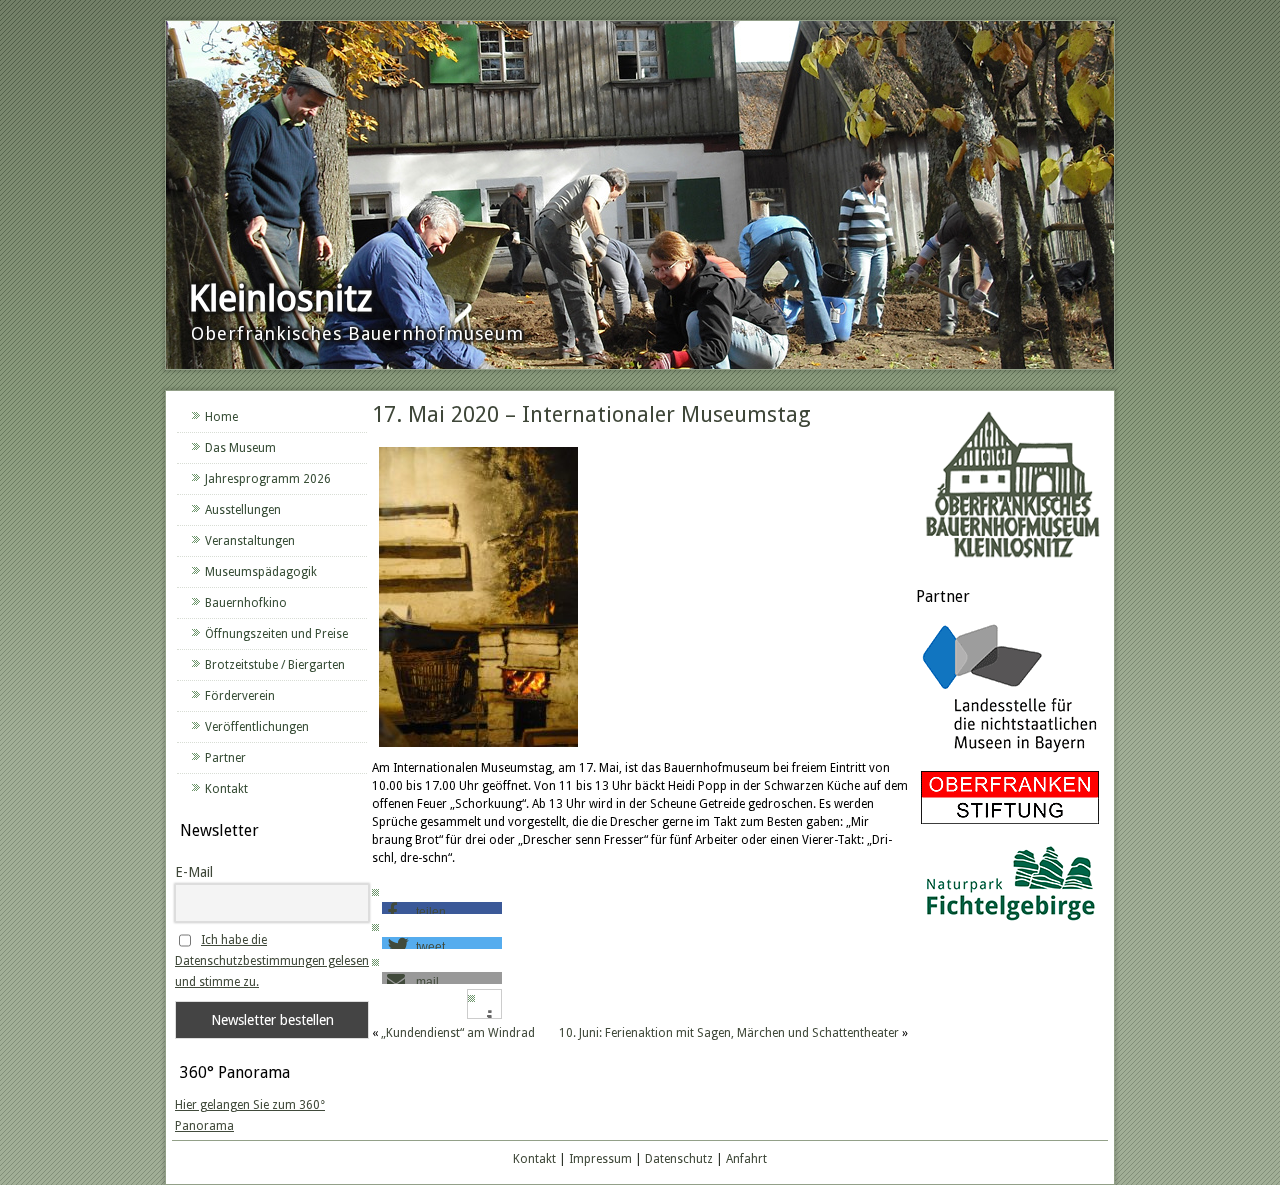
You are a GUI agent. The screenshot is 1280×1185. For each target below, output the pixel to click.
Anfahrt (746, 1159)
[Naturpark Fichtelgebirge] (1010, 924)
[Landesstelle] (1010, 755)
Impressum (600, 1159)
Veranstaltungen (250, 541)
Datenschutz (679, 1159)
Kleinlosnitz (280, 298)
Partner (225, 758)
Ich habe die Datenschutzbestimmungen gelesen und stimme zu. (272, 961)
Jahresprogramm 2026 (268, 479)
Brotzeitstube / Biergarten (275, 665)
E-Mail (194, 872)
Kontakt (226, 789)
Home (221, 417)
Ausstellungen (243, 510)
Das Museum (240, 448)
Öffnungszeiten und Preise (276, 634)
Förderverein (240, 696)
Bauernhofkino (246, 603)
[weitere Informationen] (489, 1017)
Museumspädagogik (261, 572)
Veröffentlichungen (257, 727)
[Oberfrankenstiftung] (1010, 825)
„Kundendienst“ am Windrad (458, 1033)
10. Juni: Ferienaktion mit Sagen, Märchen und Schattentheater (729, 1033)
